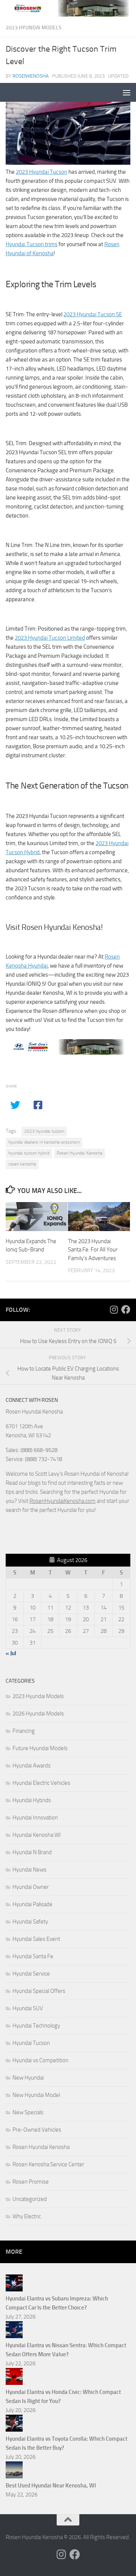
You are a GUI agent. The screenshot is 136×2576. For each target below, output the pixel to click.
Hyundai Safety (30, 1922)
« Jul (11, 1653)
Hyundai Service (31, 1974)
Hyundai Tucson (31, 2043)
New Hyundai (28, 2078)
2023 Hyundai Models (34, 28)
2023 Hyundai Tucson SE (93, 314)
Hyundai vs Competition (40, 2060)
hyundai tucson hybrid (29, 1153)
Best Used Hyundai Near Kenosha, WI (51, 2486)
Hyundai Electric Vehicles (41, 1783)
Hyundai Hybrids (32, 1800)
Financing (24, 1731)
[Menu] (127, 92)
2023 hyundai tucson (44, 1131)
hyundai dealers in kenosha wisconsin (44, 1142)
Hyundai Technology (36, 2026)
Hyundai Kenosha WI (37, 1835)
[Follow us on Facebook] (126, 1309)
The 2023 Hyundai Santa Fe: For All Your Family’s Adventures (93, 1250)
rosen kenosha (22, 1164)
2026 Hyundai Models (38, 1714)
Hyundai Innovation (35, 1818)
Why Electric (27, 2216)
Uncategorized (30, 2199)
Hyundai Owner (31, 1887)
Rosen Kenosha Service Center (48, 2164)
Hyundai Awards (32, 1766)
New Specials (28, 2112)
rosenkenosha (31, 76)
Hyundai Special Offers (39, 1991)
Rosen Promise (31, 2182)
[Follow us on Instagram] (114, 1309)
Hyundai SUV (28, 2008)
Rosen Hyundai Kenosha (80, 1153)
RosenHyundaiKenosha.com (63, 1501)
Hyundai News (29, 1870)
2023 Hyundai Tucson (42, 172)
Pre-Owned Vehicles (37, 2130)
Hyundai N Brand (32, 1852)
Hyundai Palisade (32, 1904)
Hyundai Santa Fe (33, 1956)
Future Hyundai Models (40, 1748)
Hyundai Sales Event (36, 1939)
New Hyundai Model (36, 2095)
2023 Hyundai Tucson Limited (50, 638)
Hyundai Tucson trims (32, 244)
